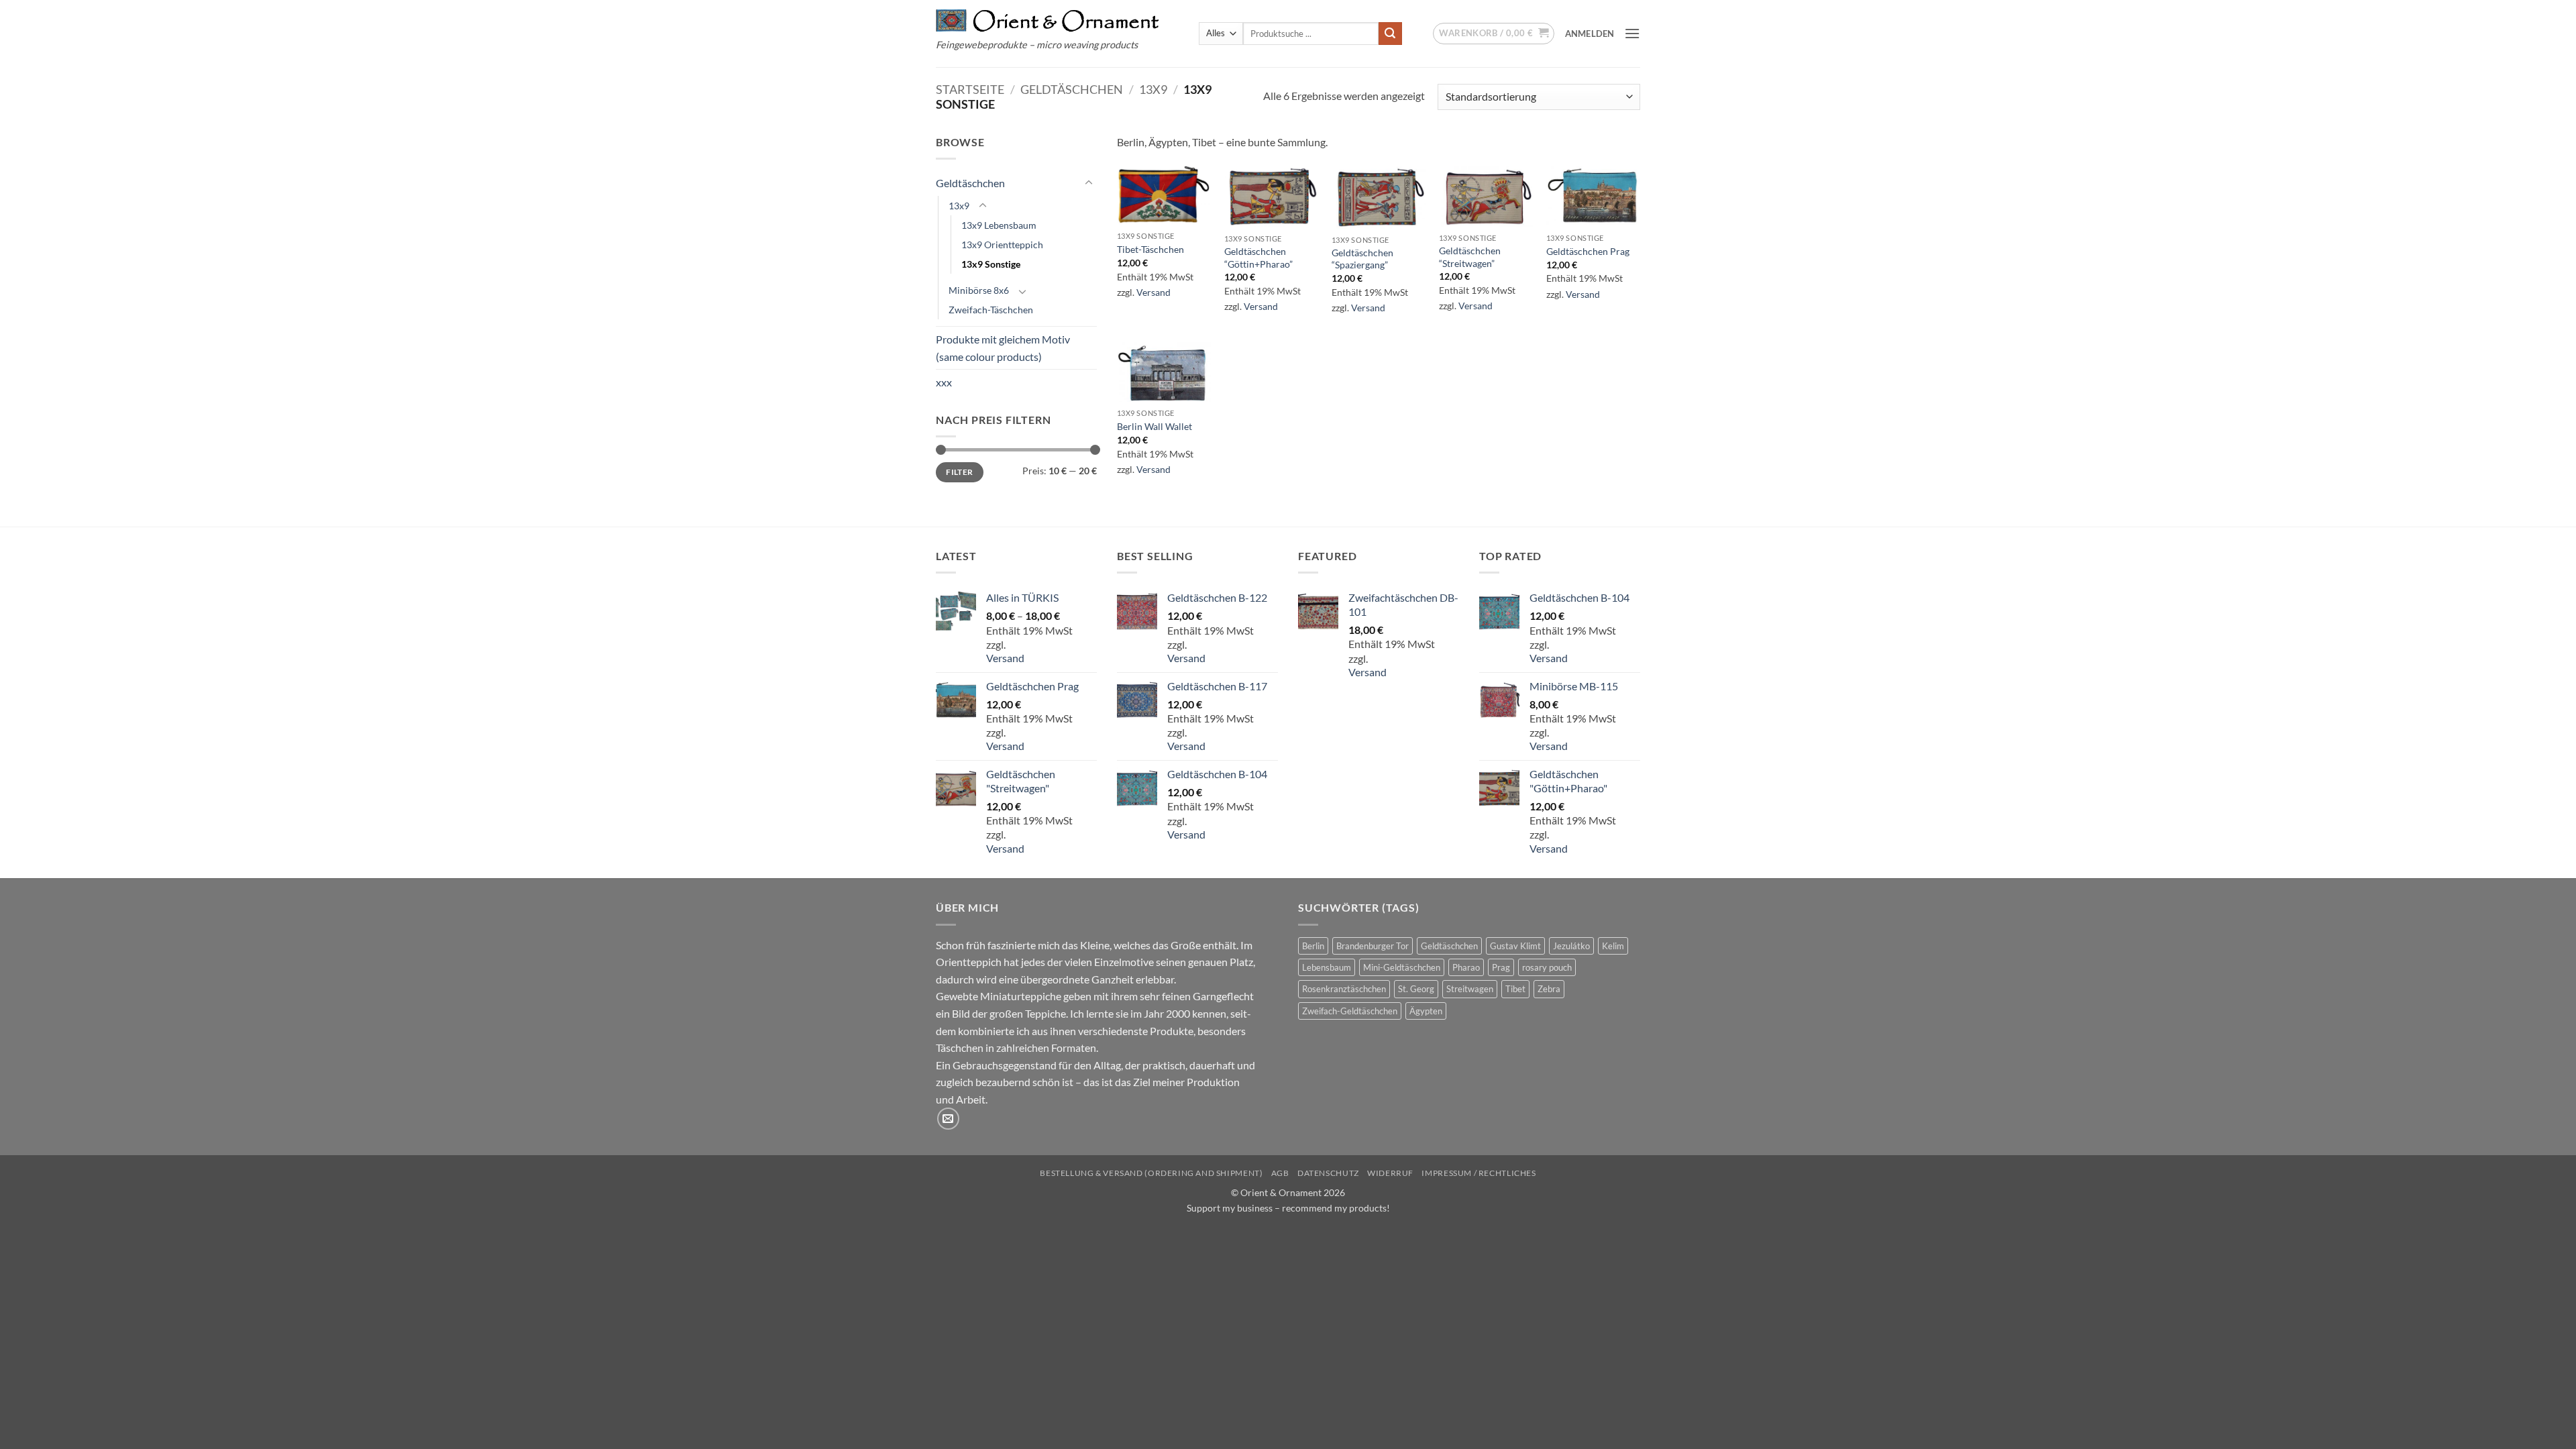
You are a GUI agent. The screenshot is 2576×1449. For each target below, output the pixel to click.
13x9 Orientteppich (1002, 245)
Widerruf (1390, 1173)
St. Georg (1416, 989)
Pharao (1466, 967)
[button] (1494, 34)
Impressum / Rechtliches (1479, 1173)
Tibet (1515, 989)
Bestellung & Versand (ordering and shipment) (1151, 1173)
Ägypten (1426, 1011)
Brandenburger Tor (1373, 946)
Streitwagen (1470, 989)
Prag (1501, 967)
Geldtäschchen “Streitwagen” (1470, 257)
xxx (944, 382)
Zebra (1549, 989)
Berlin (1313, 946)
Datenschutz (1328, 1173)
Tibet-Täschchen (1150, 249)
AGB (1280, 1173)
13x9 (1153, 89)
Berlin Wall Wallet (1155, 426)
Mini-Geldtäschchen (1402, 967)
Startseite (970, 89)
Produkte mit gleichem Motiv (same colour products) (1003, 348)
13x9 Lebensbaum (999, 225)
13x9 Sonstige (991, 264)
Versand (1153, 292)
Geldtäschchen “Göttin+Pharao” (1258, 258)
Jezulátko (1571, 946)
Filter (959, 472)
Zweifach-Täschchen (991, 310)
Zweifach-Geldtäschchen (1350, 1011)
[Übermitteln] (1390, 34)
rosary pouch (1547, 967)
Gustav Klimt (1515, 946)
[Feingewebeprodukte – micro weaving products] (1048, 20)
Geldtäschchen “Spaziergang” (1362, 259)
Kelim (1613, 946)
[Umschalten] (1089, 183)
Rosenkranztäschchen (1344, 989)
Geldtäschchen (1072, 89)
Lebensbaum (1327, 967)
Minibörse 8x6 (979, 290)
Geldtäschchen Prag (1588, 251)
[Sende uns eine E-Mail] (948, 1119)
